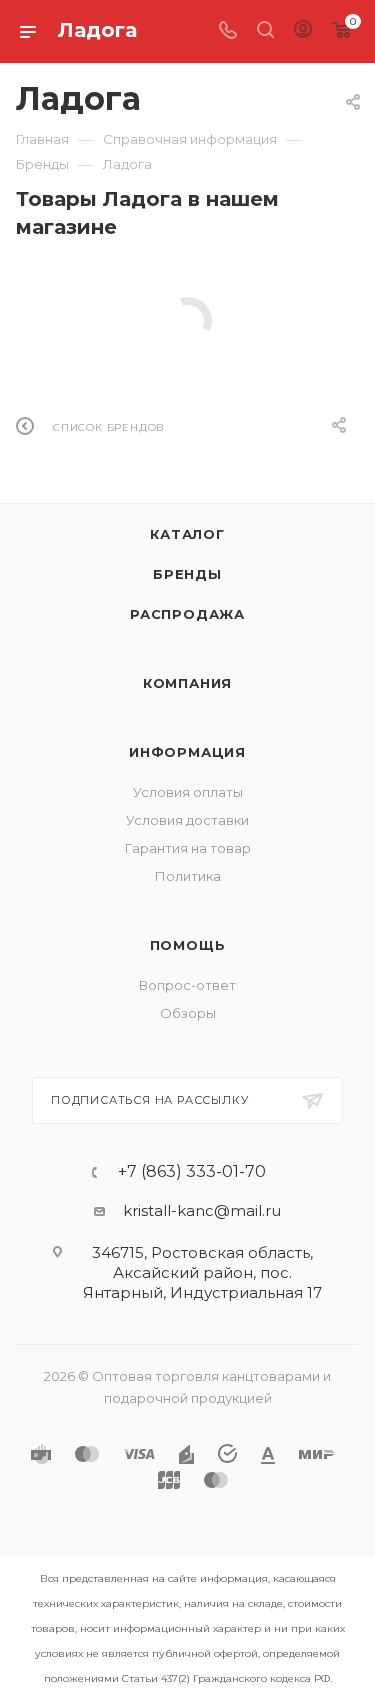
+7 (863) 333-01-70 (192, 1172)
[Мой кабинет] (303, 31)
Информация (187, 752)
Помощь (188, 945)
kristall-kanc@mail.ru (202, 1210)
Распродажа (187, 614)
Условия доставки (187, 820)
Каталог (187, 534)
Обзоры (188, 1013)
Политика (188, 876)
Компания (187, 683)
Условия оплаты (188, 792)
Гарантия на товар (188, 848)
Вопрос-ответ (187, 985)
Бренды (187, 574)
